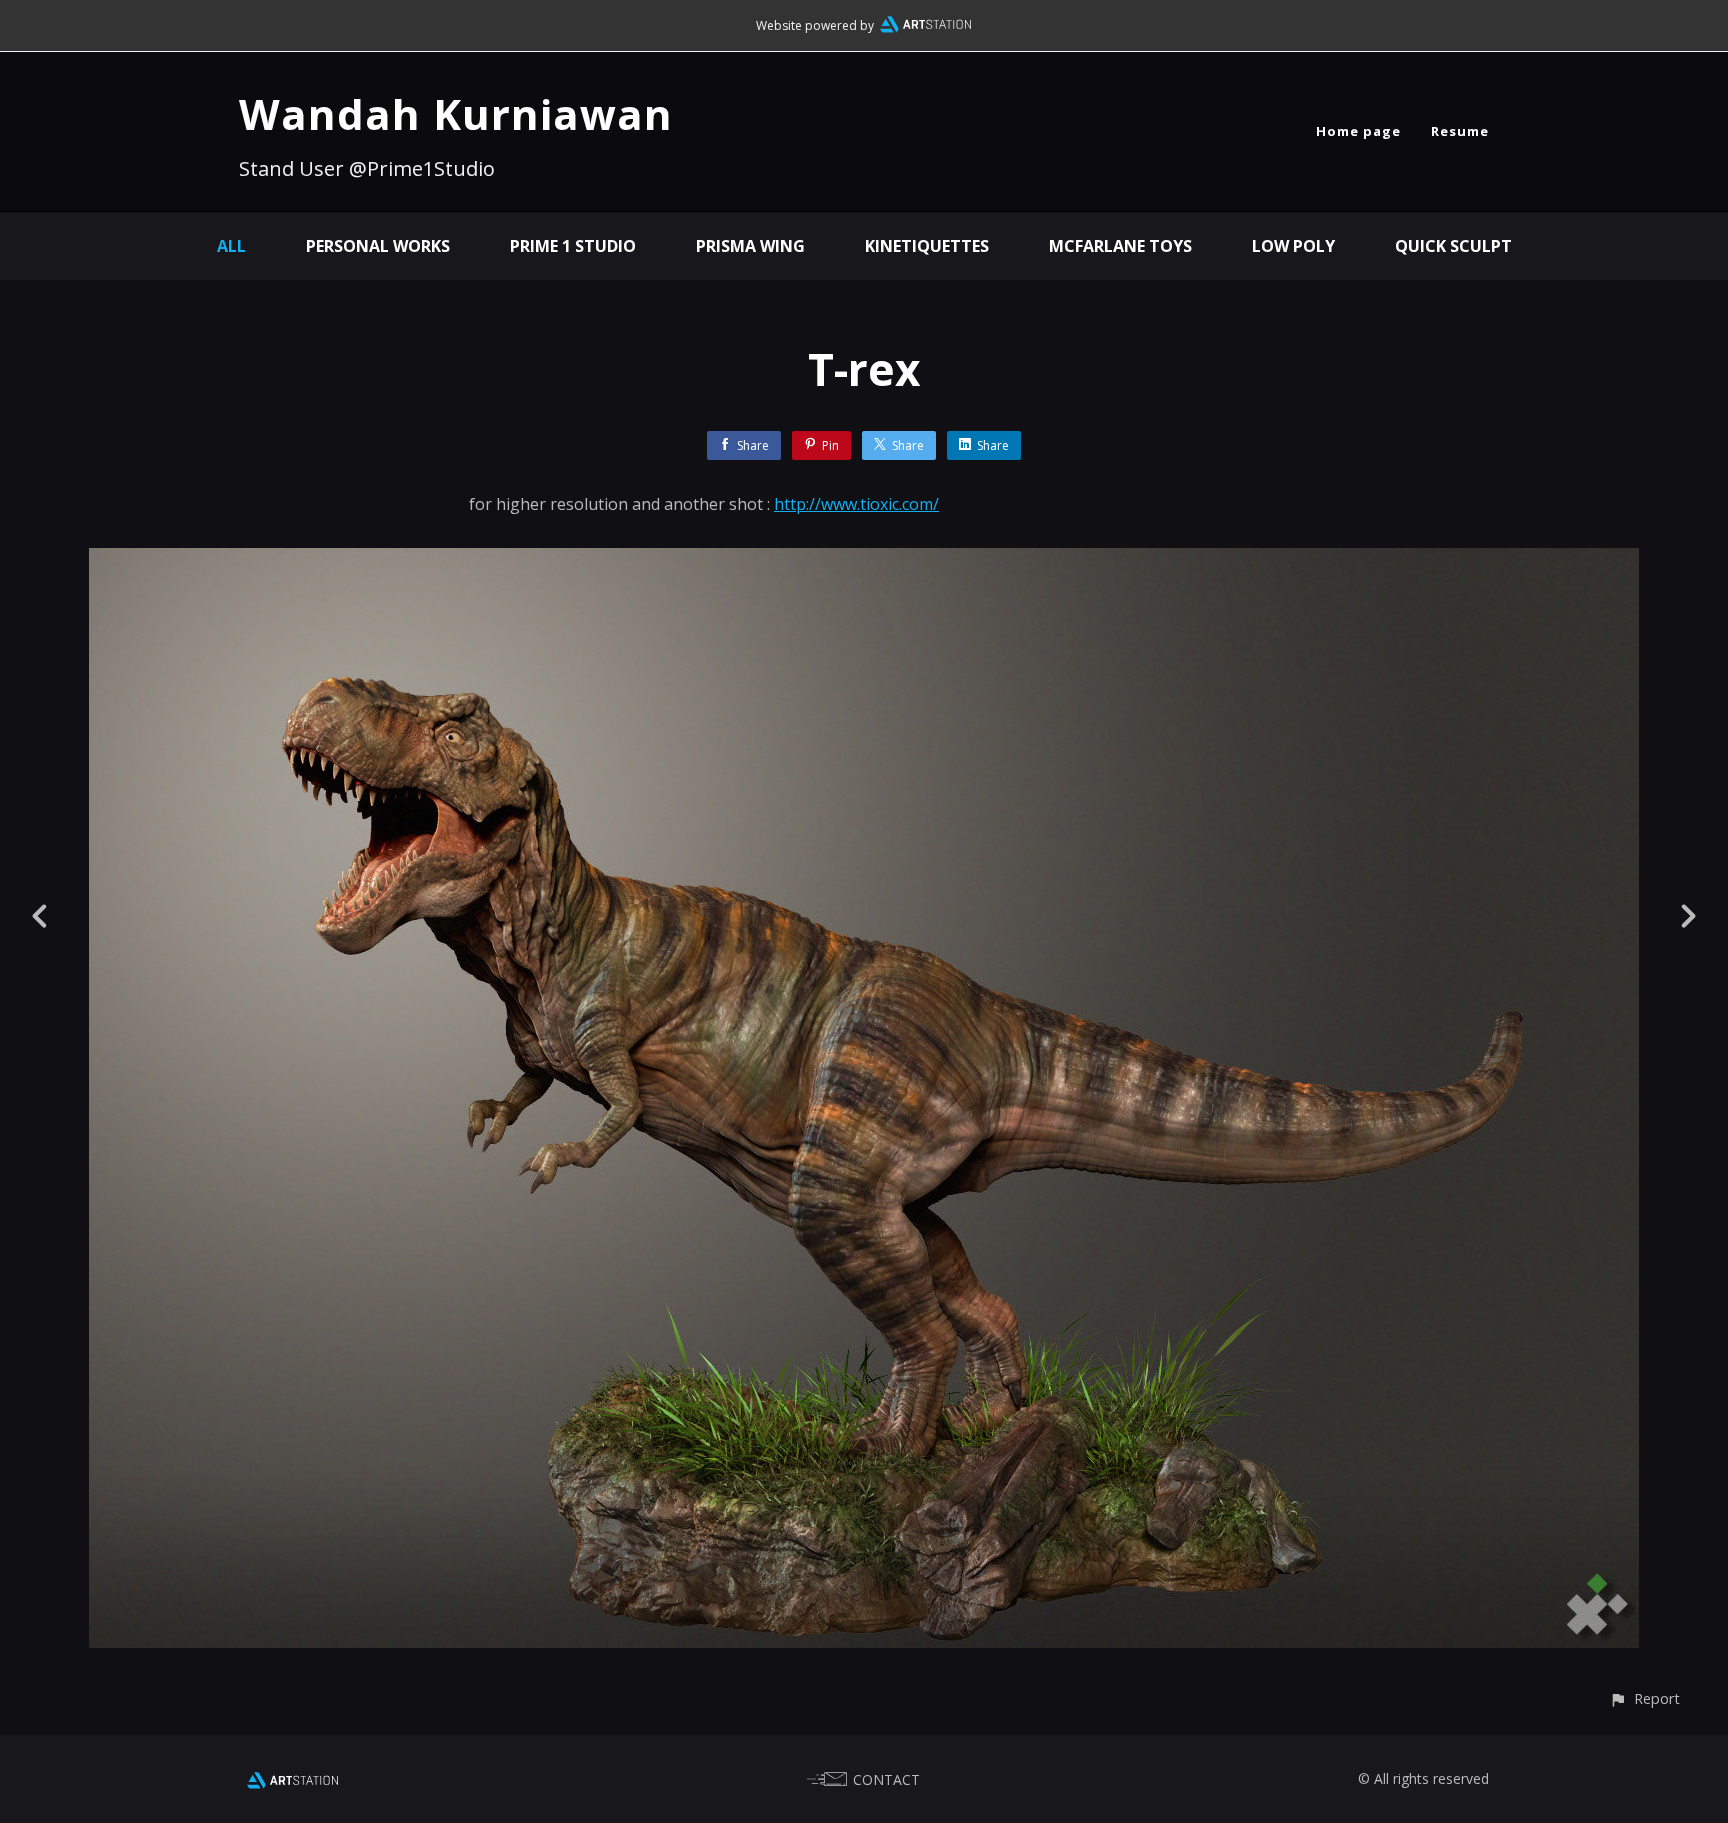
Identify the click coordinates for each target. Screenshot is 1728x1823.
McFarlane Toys (1120, 246)
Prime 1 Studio (573, 246)
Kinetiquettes (927, 246)
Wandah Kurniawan (456, 113)
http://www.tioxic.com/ (856, 504)
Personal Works (378, 246)
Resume (1460, 131)
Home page (1358, 131)
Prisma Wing (750, 246)
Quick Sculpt (1453, 246)
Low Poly (1293, 246)
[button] (1644, 1698)
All (231, 246)
